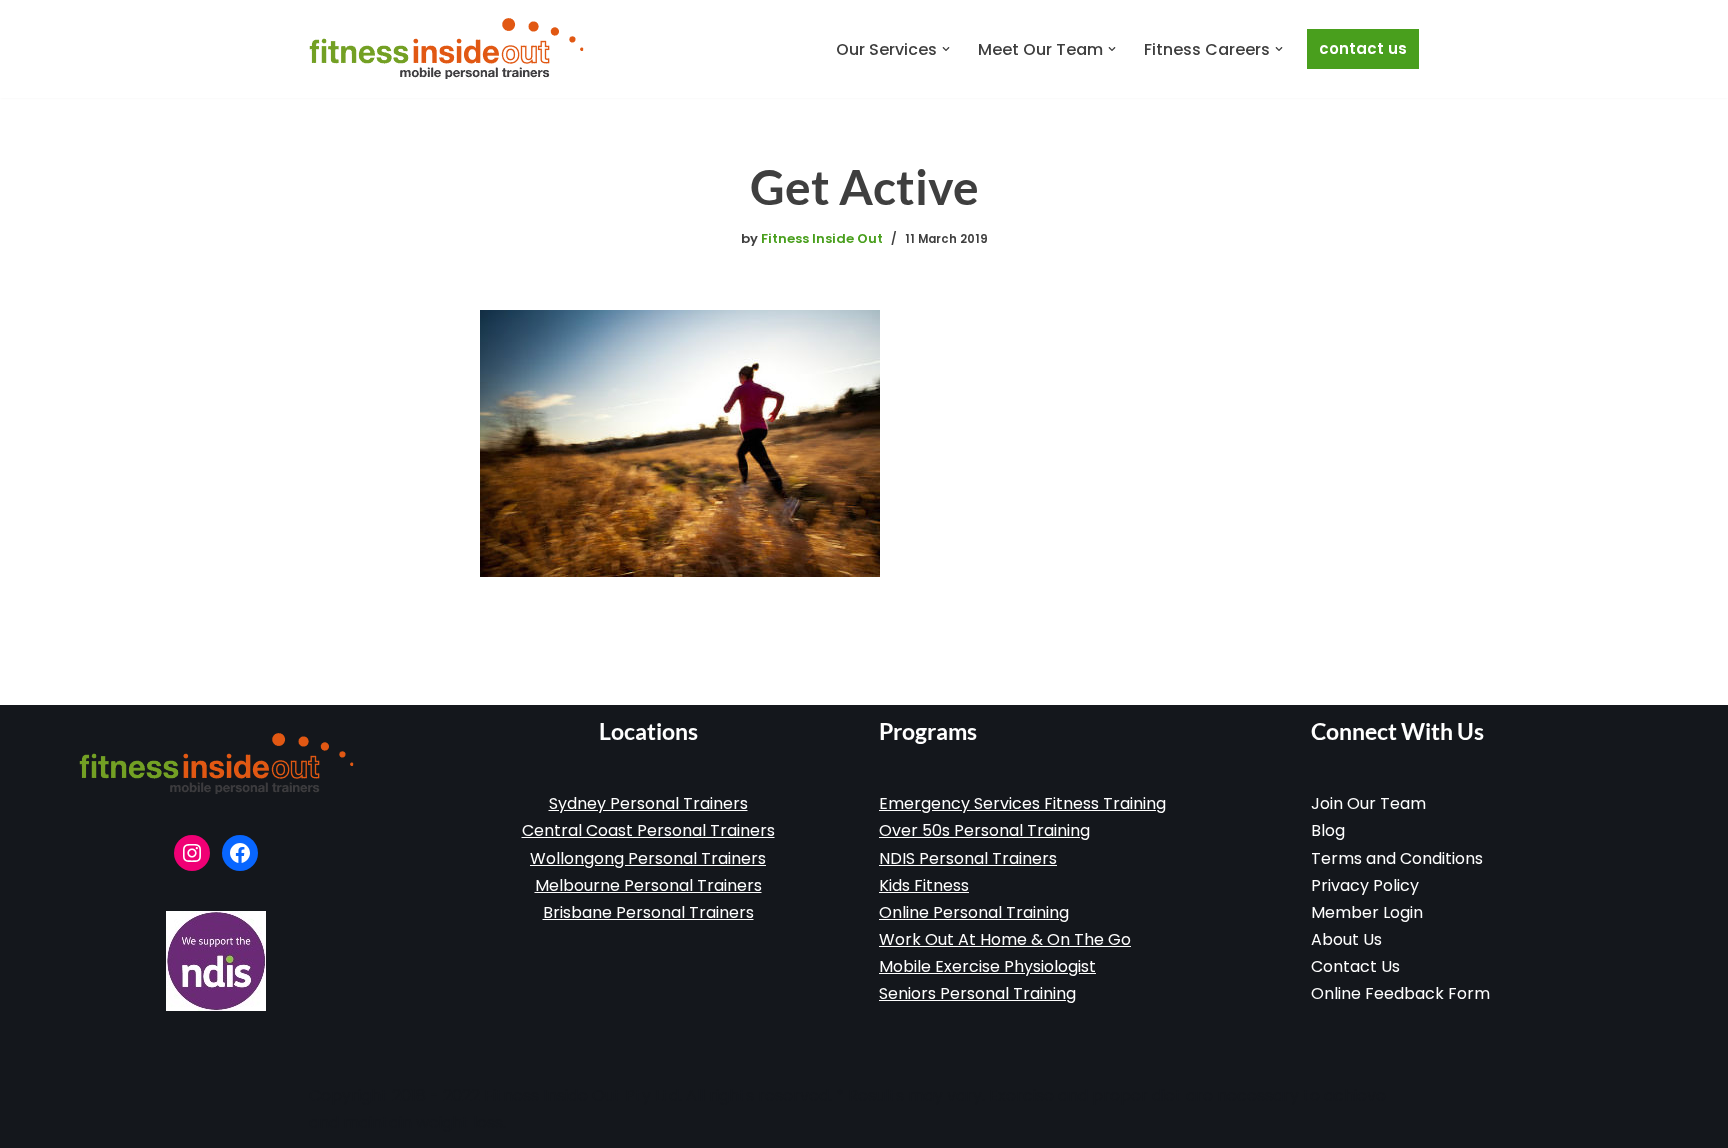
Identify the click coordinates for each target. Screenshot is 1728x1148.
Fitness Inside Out (822, 238)
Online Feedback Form (1400, 993)
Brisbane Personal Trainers (648, 912)
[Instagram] (192, 853)
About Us (1346, 939)
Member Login (1367, 912)
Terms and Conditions (1397, 858)
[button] (946, 49)
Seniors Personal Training (977, 993)
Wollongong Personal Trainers (648, 858)
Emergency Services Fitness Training (1022, 803)
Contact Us (1363, 48)
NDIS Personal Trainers (968, 858)
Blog (1328, 830)
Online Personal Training (974, 912)
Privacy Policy (1365, 885)
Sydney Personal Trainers (648, 803)
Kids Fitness (924, 885)
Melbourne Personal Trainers (648, 885)
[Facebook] (240, 853)
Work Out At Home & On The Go (1005, 939)
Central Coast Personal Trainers (648, 830)
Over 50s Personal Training (984, 830)
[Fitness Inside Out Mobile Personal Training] (446, 49)
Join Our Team (1368, 803)
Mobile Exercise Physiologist (987, 966)
